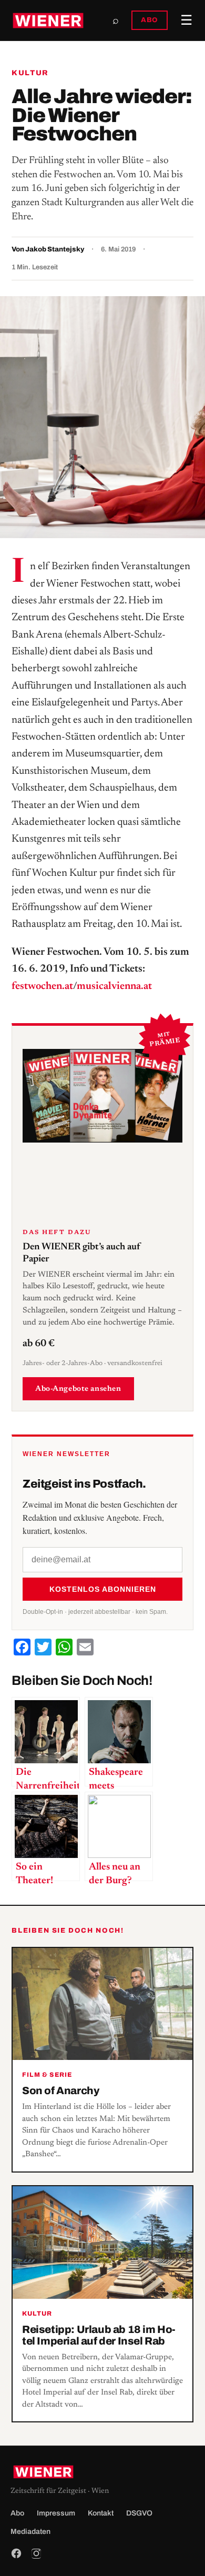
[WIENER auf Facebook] (16, 2553)
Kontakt (101, 2513)
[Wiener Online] (48, 21)
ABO (150, 20)
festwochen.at (42, 986)
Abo (17, 2513)
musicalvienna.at (114, 986)
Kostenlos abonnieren (103, 1589)
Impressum (56, 2513)
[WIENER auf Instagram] (36, 2553)
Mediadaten (30, 2532)
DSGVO (139, 2513)
